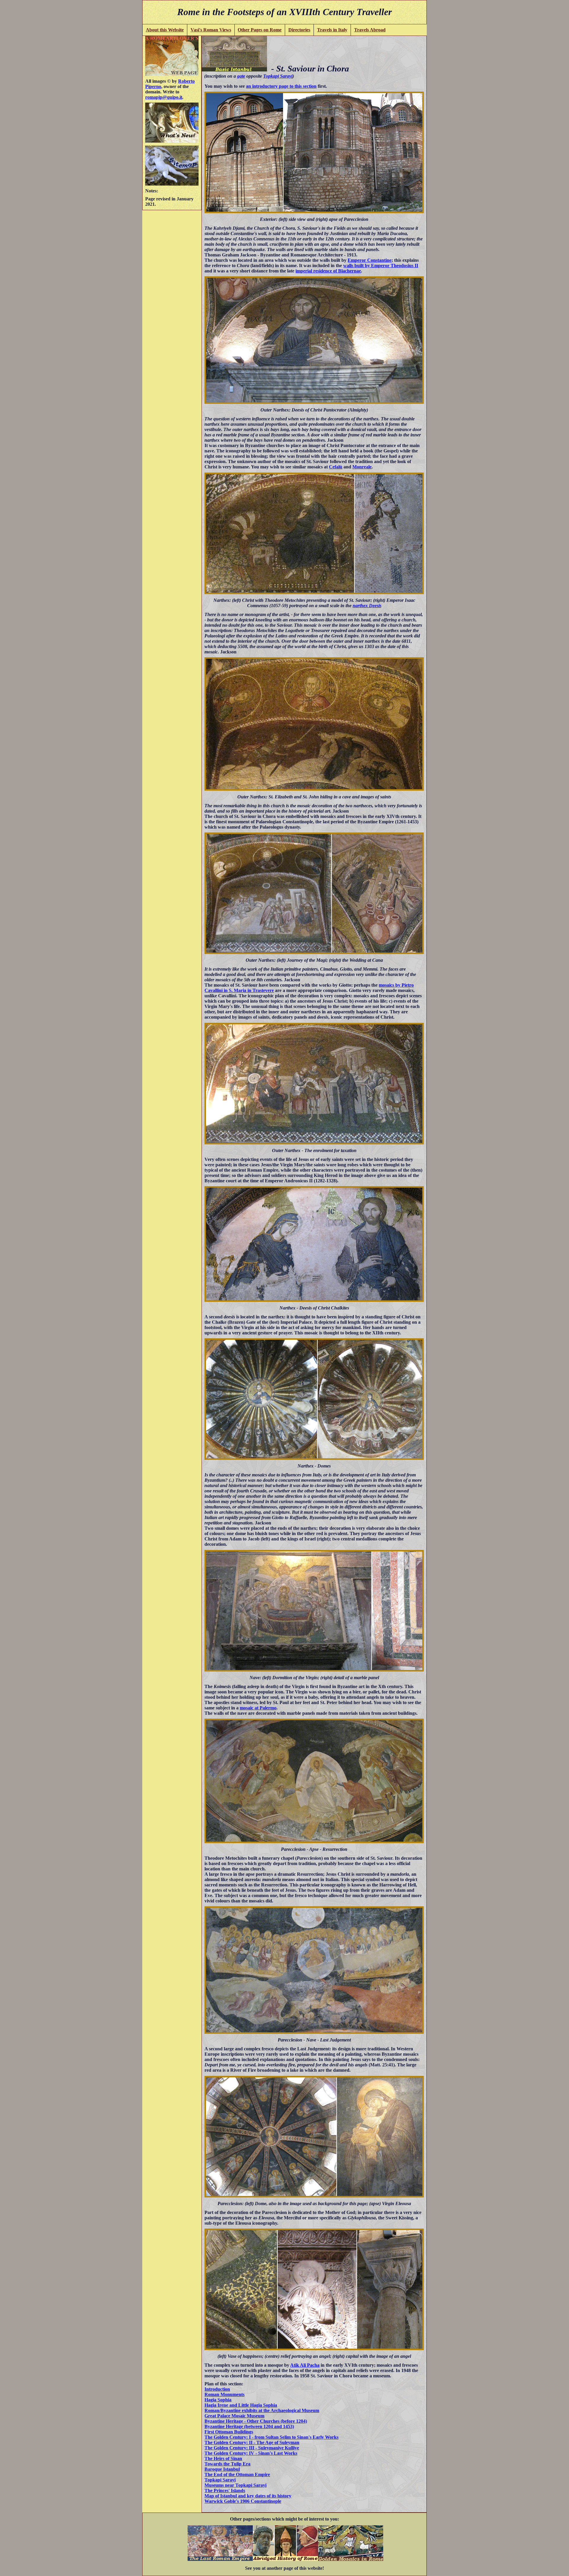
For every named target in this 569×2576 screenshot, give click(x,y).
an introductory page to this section (281, 86)
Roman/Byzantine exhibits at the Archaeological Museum (262, 2410)
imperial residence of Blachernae (328, 271)
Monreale (362, 467)
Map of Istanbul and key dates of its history (248, 2496)
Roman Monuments (224, 2394)
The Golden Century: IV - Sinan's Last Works (251, 2453)
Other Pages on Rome (260, 30)
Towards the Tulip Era (227, 2464)
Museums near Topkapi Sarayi (235, 2485)
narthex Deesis (367, 606)
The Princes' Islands (225, 2490)
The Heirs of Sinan (223, 2458)
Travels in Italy (332, 30)
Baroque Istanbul (222, 2469)
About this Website (165, 30)
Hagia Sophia (218, 2400)
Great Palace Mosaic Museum (234, 2416)
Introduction (217, 2389)
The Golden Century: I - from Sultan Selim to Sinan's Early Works (271, 2437)
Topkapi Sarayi (278, 76)
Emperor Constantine (370, 260)
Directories (299, 30)
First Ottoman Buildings (229, 2432)
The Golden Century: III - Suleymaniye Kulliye (252, 2448)
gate (241, 76)
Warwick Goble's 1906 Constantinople (243, 2501)
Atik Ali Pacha (305, 2365)
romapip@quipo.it (164, 97)
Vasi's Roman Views (211, 30)
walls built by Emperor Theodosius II (381, 265)
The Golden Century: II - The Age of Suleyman (252, 2442)
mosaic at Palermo (258, 1708)
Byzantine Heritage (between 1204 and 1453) (249, 2426)
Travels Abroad (370, 30)
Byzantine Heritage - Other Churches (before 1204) (256, 2421)
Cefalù (336, 467)
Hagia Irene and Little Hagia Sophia (241, 2405)
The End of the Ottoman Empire (237, 2474)
